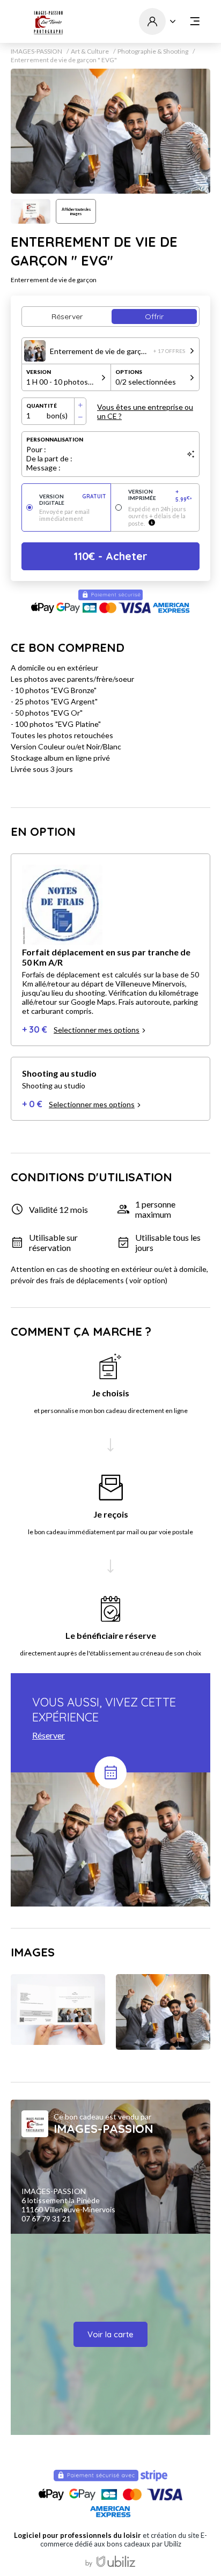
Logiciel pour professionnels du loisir (78, 2535)
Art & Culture (90, 51)
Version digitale (73, 499)
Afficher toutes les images (76, 211)
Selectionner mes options (97, 1030)
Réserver (49, 1735)
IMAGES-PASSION (36, 51)
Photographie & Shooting (153, 51)
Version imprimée (160, 496)
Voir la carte (110, 2334)
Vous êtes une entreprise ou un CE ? (145, 411)
